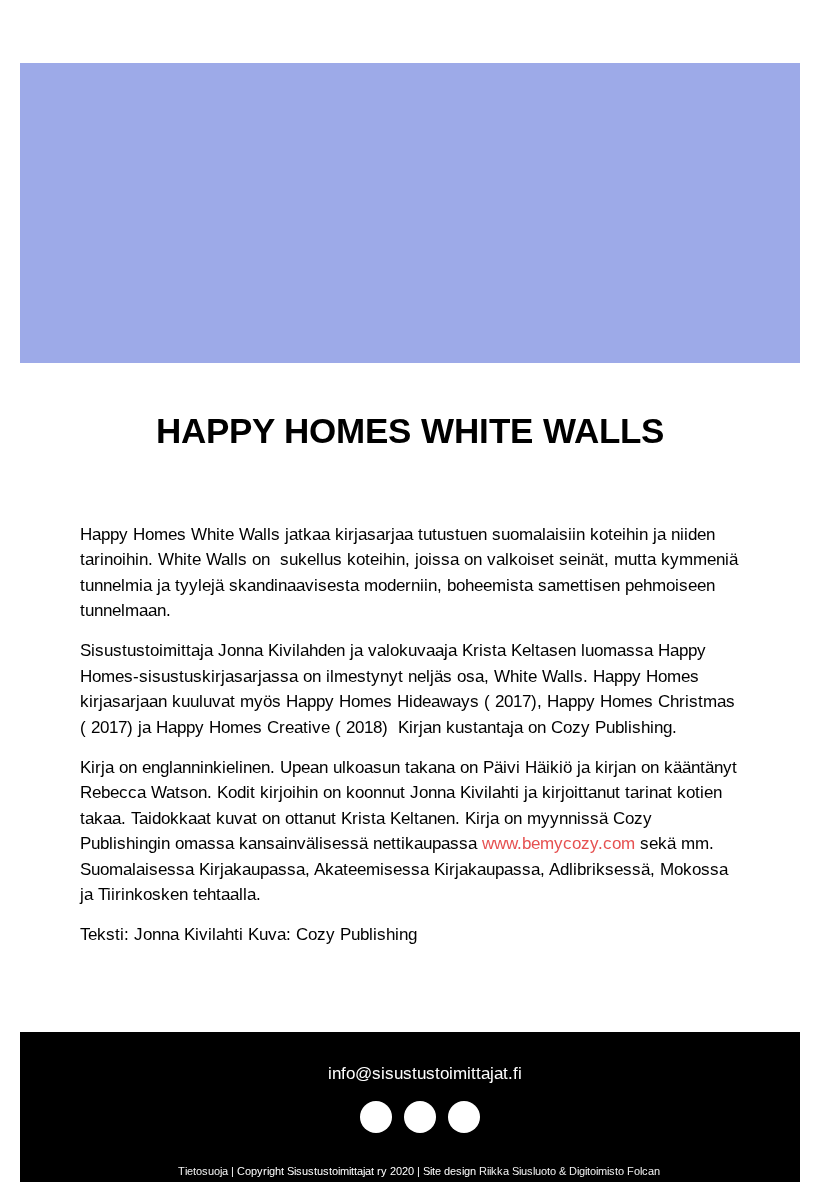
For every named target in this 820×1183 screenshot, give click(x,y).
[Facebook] (89, 36)
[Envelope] (124, 36)
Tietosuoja (203, 1171)
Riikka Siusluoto (517, 1171)
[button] (186, 36)
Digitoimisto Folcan (614, 1171)
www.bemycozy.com (558, 843)
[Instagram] (54, 36)
